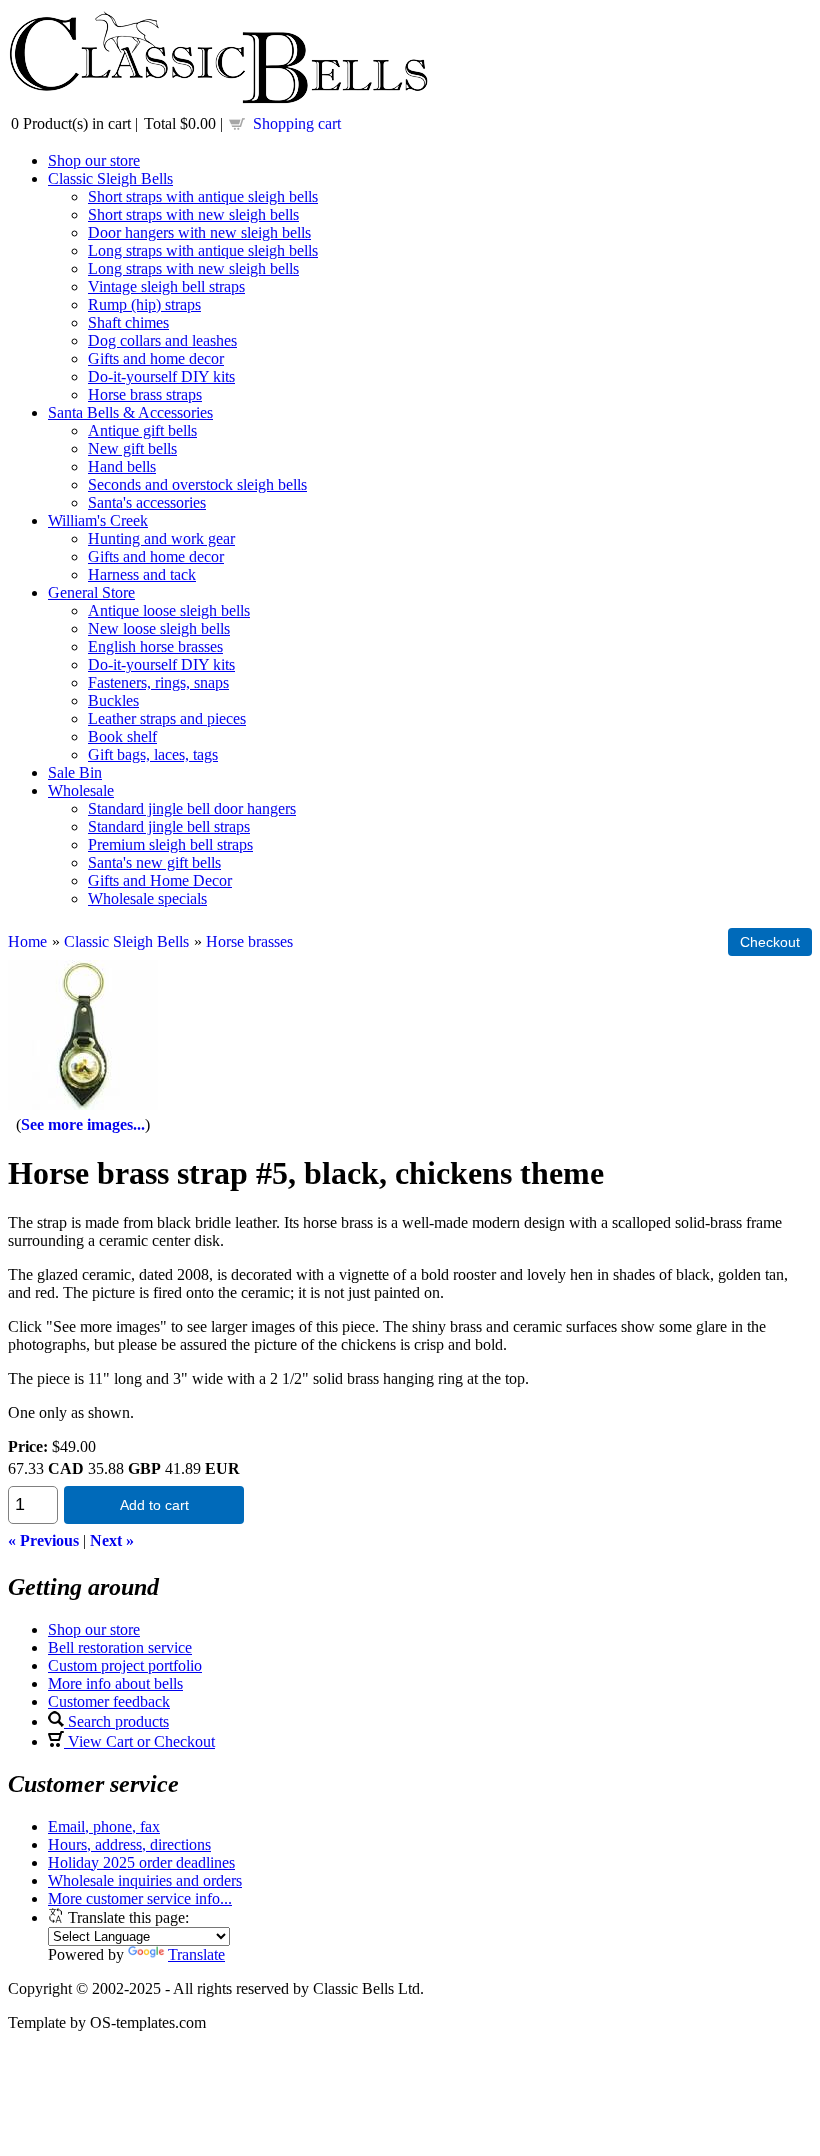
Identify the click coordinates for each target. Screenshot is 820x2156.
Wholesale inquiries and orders (145, 1880)
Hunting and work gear (161, 538)
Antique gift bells (142, 430)
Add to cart (154, 1505)
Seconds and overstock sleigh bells (197, 484)
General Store (91, 592)
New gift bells (132, 448)
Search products (116, 1721)
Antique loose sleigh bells (169, 610)
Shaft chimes (128, 322)
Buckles (113, 700)
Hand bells (122, 466)
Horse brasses (249, 941)
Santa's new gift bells (154, 862)
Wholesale (81, 790)
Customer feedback (109, 1701)
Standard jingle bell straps (169, 826)
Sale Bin (75, 772)
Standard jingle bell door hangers (192, 808)
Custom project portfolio (125, 1665)
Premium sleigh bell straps (170, 844)
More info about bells (115, 1683)
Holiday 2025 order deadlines (141, 1862)
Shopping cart (297, 123)
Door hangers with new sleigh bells (199, 232)
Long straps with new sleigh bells (193, 268)
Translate (196, 1954)
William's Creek (98, 520)
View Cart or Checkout (139, 1741)
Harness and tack (142, 574)
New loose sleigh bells (159, 628)
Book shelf (122, 736)
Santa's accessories (147, 502)
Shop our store (94, 160)
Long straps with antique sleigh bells (203, 250)
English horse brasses (155, 646)
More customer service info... (140, 1898)
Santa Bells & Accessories (130, 412)
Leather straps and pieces (167, 718)
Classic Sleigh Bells (110, 178)
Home (27, 941)
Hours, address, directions (129, 1844)
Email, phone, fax (104, 1826)
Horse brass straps (145, 394)
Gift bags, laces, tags (153, 754)
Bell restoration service (120, 1647)
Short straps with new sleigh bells (193, 214)
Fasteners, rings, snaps (158, 682)
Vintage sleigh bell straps (166, 286)
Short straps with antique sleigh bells (203, 196)
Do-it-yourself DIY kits (161, 376)
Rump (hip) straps (144, 304)
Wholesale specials (147, 898)
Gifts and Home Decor (160, 880)
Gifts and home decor (156, 358)
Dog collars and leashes (162, 340)
